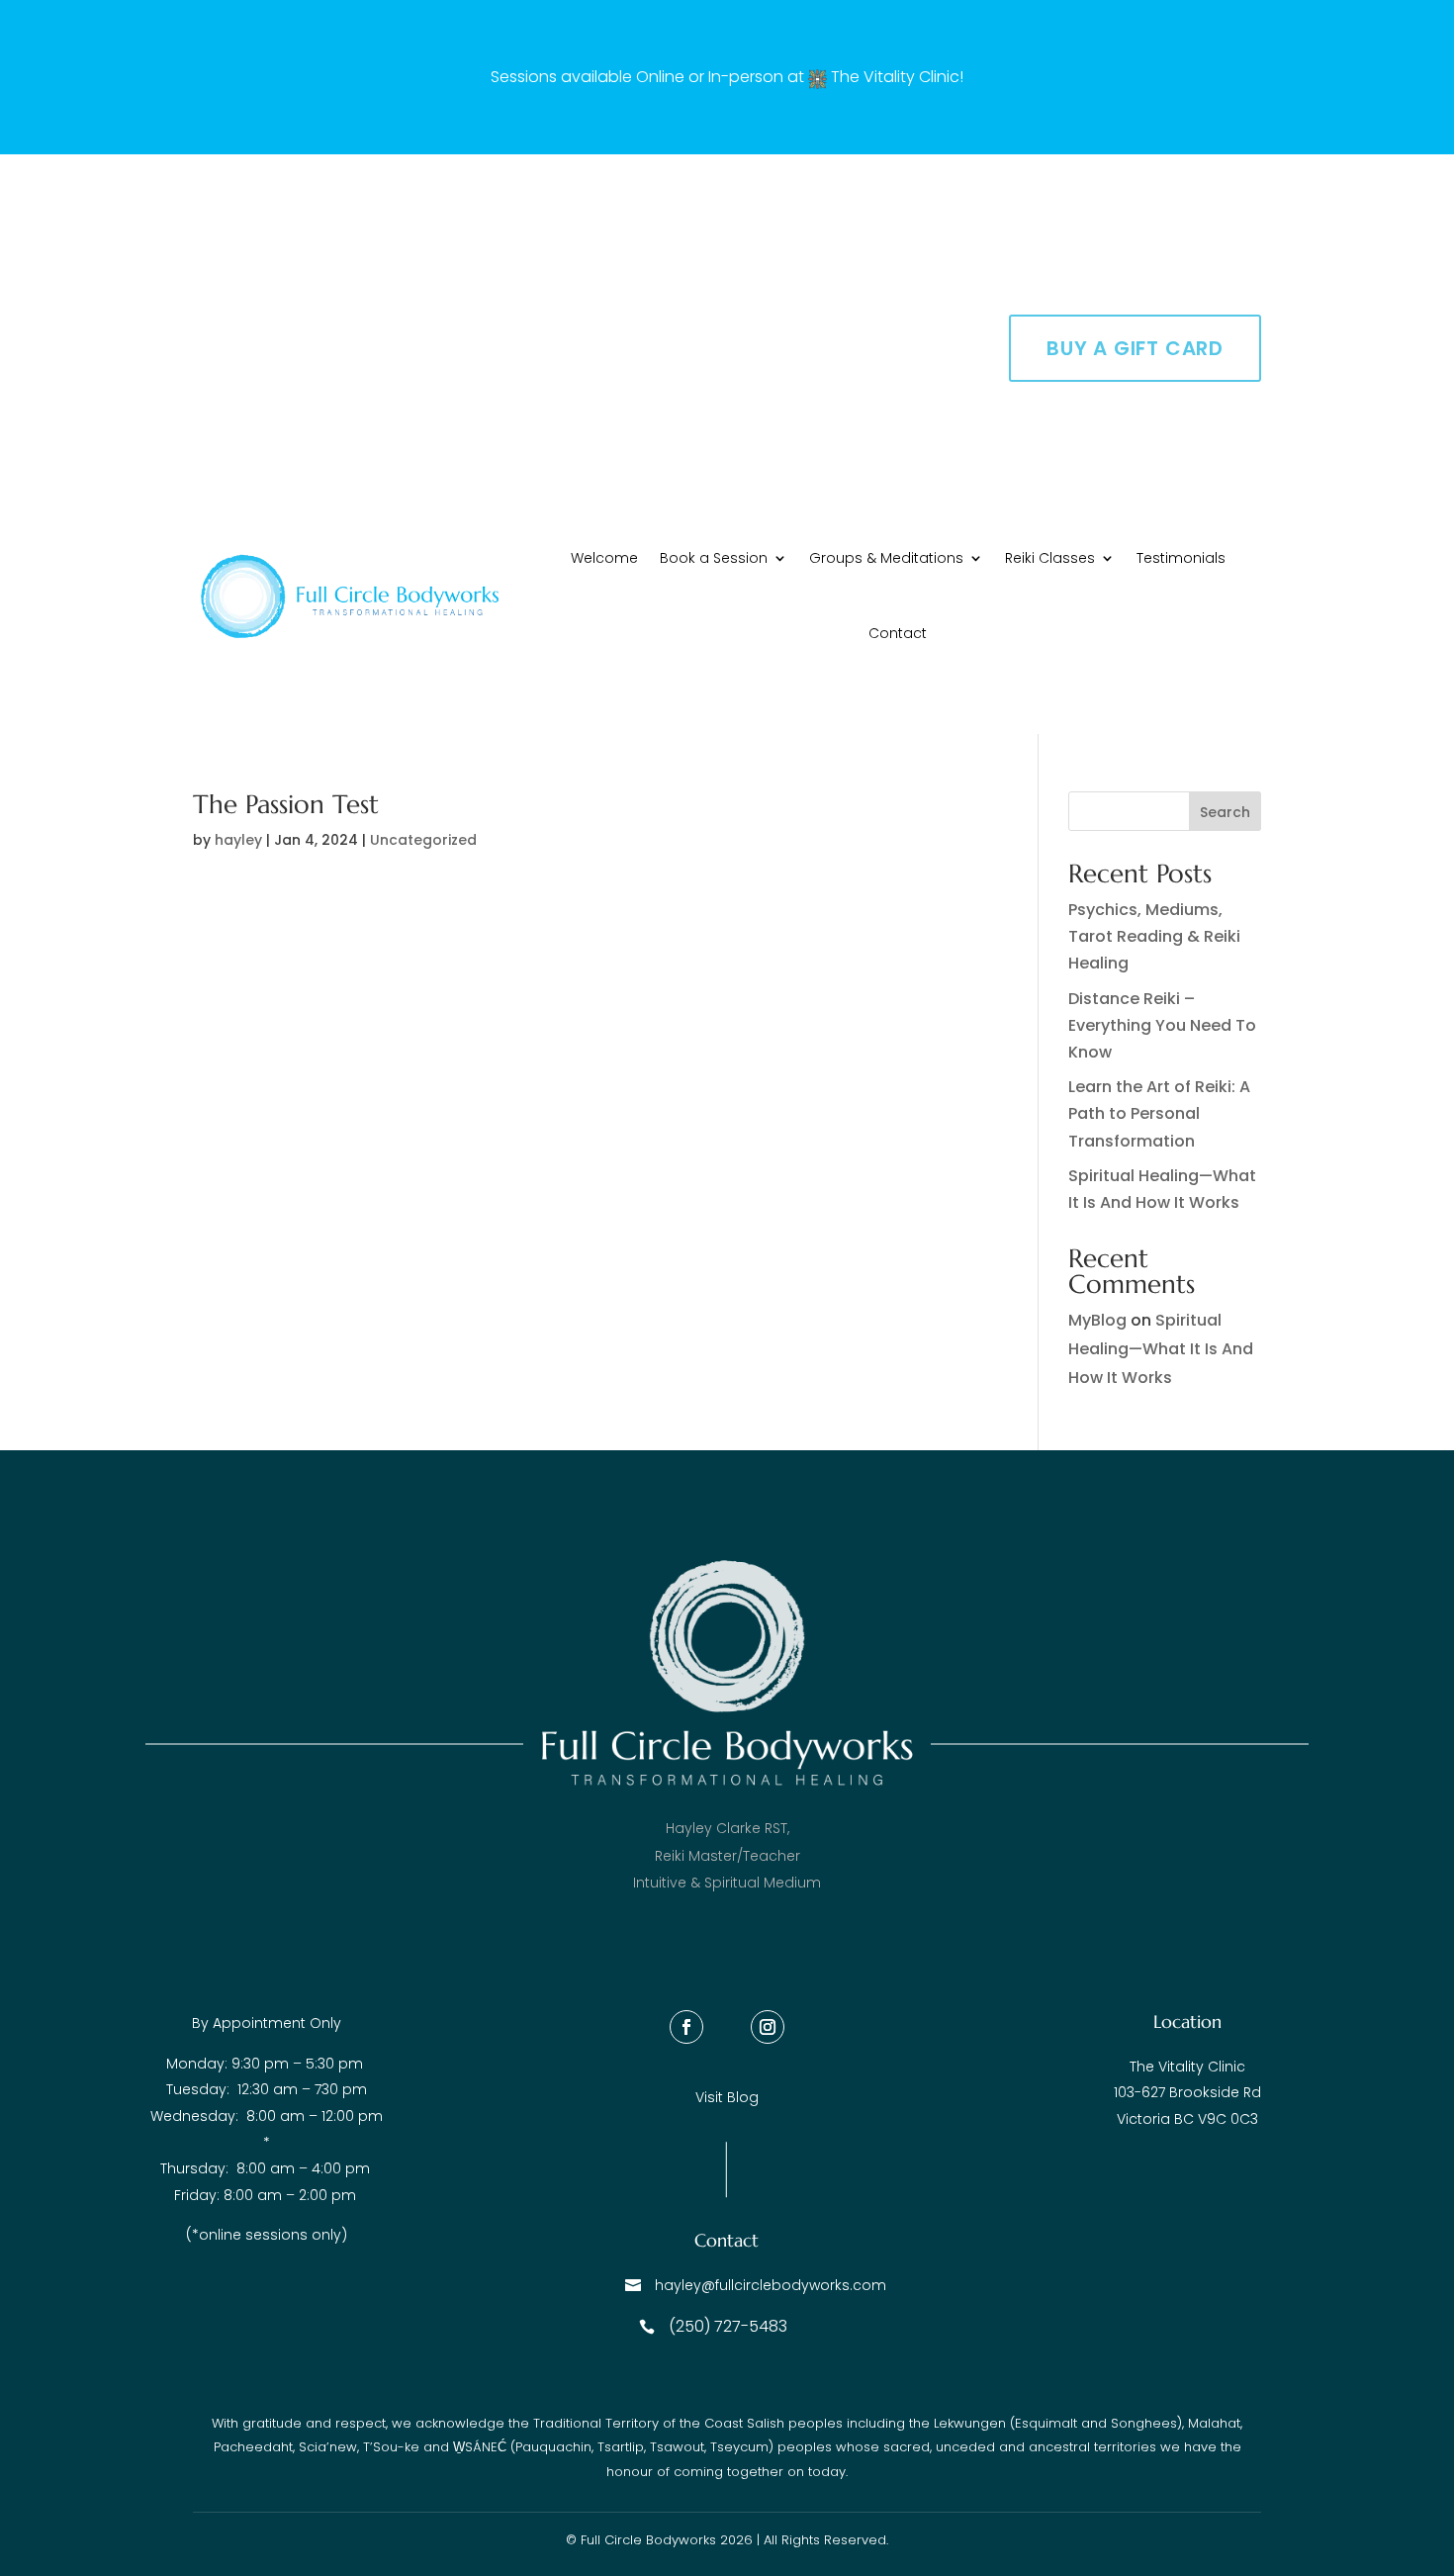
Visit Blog (727, 2097)
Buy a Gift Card (1135, 348)
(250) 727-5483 (728, 2326)
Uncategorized (423, 840)
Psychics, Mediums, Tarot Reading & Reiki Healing (1154, 936)
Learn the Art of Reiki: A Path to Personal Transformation (1159, 1113)
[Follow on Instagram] (768, 2027)
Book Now (1165, 251)
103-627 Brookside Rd (1187, 2092)
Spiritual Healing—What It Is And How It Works (1161, 1349)
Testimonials (1181, 558)
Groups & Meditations (886, 558)
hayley (238, 840)
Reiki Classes (1050, 558)
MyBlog (1097, 1320)
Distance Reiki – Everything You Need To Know (1162, 1025)
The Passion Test (286, 804)
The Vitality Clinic (895, 77)
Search (1225, 812)
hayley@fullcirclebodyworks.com (771, 2285)
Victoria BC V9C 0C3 (1187, 2119)
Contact (898, 633)
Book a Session (714, 558)
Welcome (604, 558)
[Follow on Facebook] (686, 2027)
